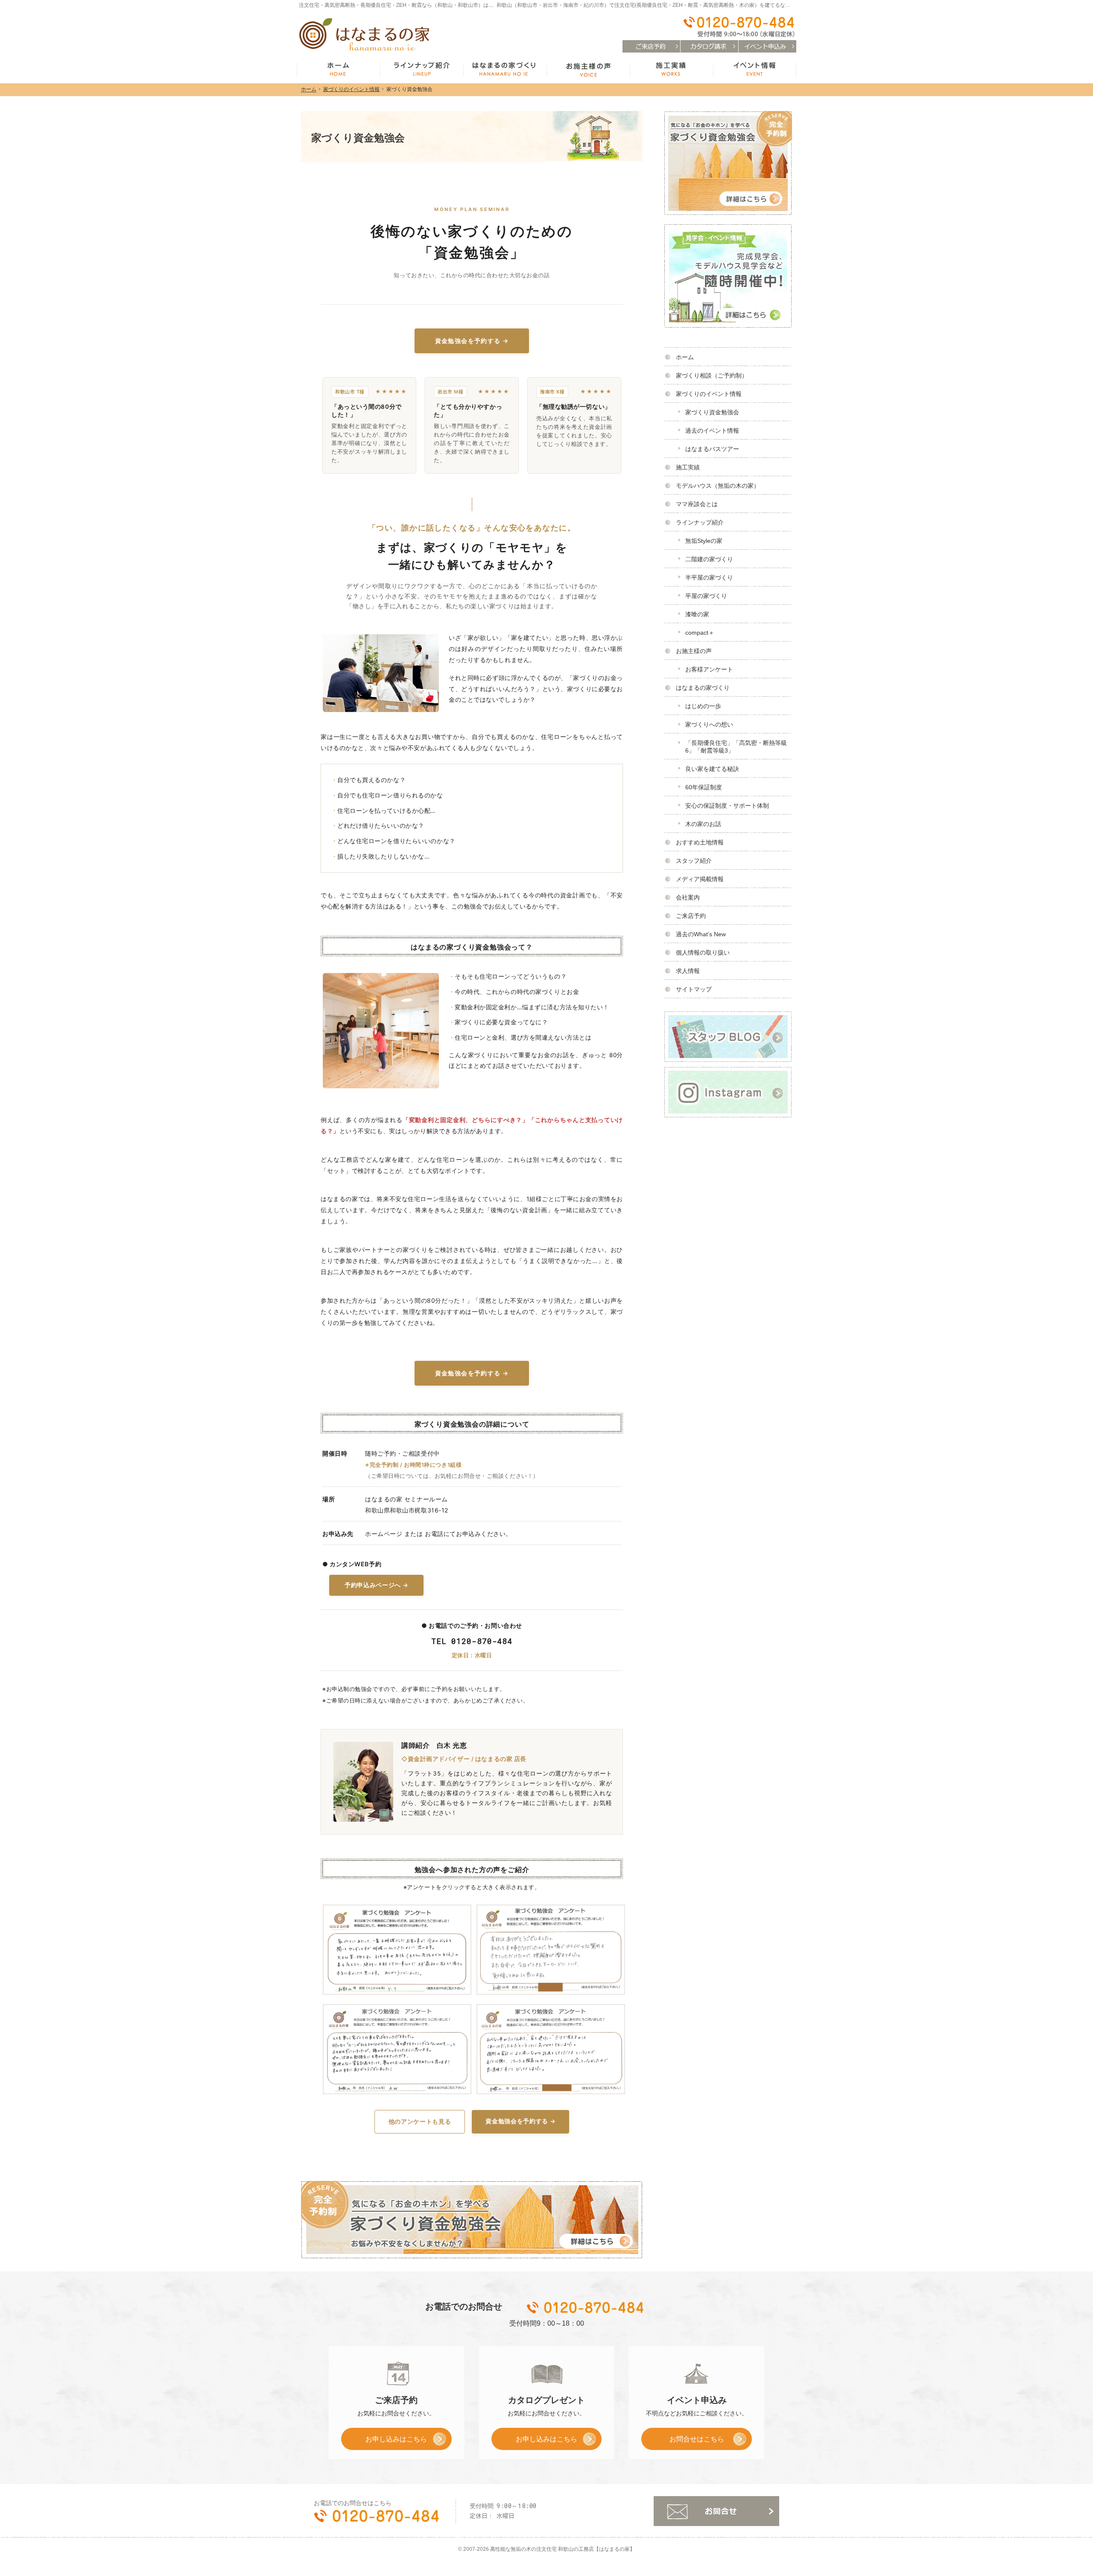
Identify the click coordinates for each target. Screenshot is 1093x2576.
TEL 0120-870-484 (472, 1641)
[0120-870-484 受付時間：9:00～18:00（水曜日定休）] (738, 27)
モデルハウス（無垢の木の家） (718, 486)
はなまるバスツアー (712, 449)
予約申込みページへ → (376, 1585)
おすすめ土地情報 (700, 842)
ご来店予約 (691, 916)
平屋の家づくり (706, 596)
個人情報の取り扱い (703, 952)
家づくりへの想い (709, 724)
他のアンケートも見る (420, 2122)
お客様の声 (588, 70)
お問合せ (716, 2511)
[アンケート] (395, 1950)
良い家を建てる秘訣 (712, 769)
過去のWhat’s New (701, 934)
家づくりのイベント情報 (709, 394)
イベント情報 (755, 70)
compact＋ (700, 633)
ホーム (685, 357)
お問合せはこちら (697, 2439)
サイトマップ (694, 989)
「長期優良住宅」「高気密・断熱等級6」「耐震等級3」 (736, 747)
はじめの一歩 (703, 706)
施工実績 (688, 467)
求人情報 (688, 971)
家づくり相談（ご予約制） (712, 375)
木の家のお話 (703, 824)
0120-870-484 (586, 2307)
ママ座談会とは (697, 504)
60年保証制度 (704, 787)
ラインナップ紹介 (700, 522)
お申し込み (384, 2442)
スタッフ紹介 (694, 861)
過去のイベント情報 (712, 431)
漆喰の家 (697, 614)
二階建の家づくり (709, 559)
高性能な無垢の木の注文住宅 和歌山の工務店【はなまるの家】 (563, 2549)
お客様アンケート (709, 669)
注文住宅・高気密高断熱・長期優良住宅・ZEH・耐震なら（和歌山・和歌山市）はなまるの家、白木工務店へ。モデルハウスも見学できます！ (463, 5)
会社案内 (688, 897)
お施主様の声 (694, 651)
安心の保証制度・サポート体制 (727, 806)
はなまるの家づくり (703, 688)
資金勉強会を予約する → (472, 341)
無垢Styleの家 (704, 541)
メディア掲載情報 (700, 879)
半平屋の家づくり (709, 577)
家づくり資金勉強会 (712, 412)
